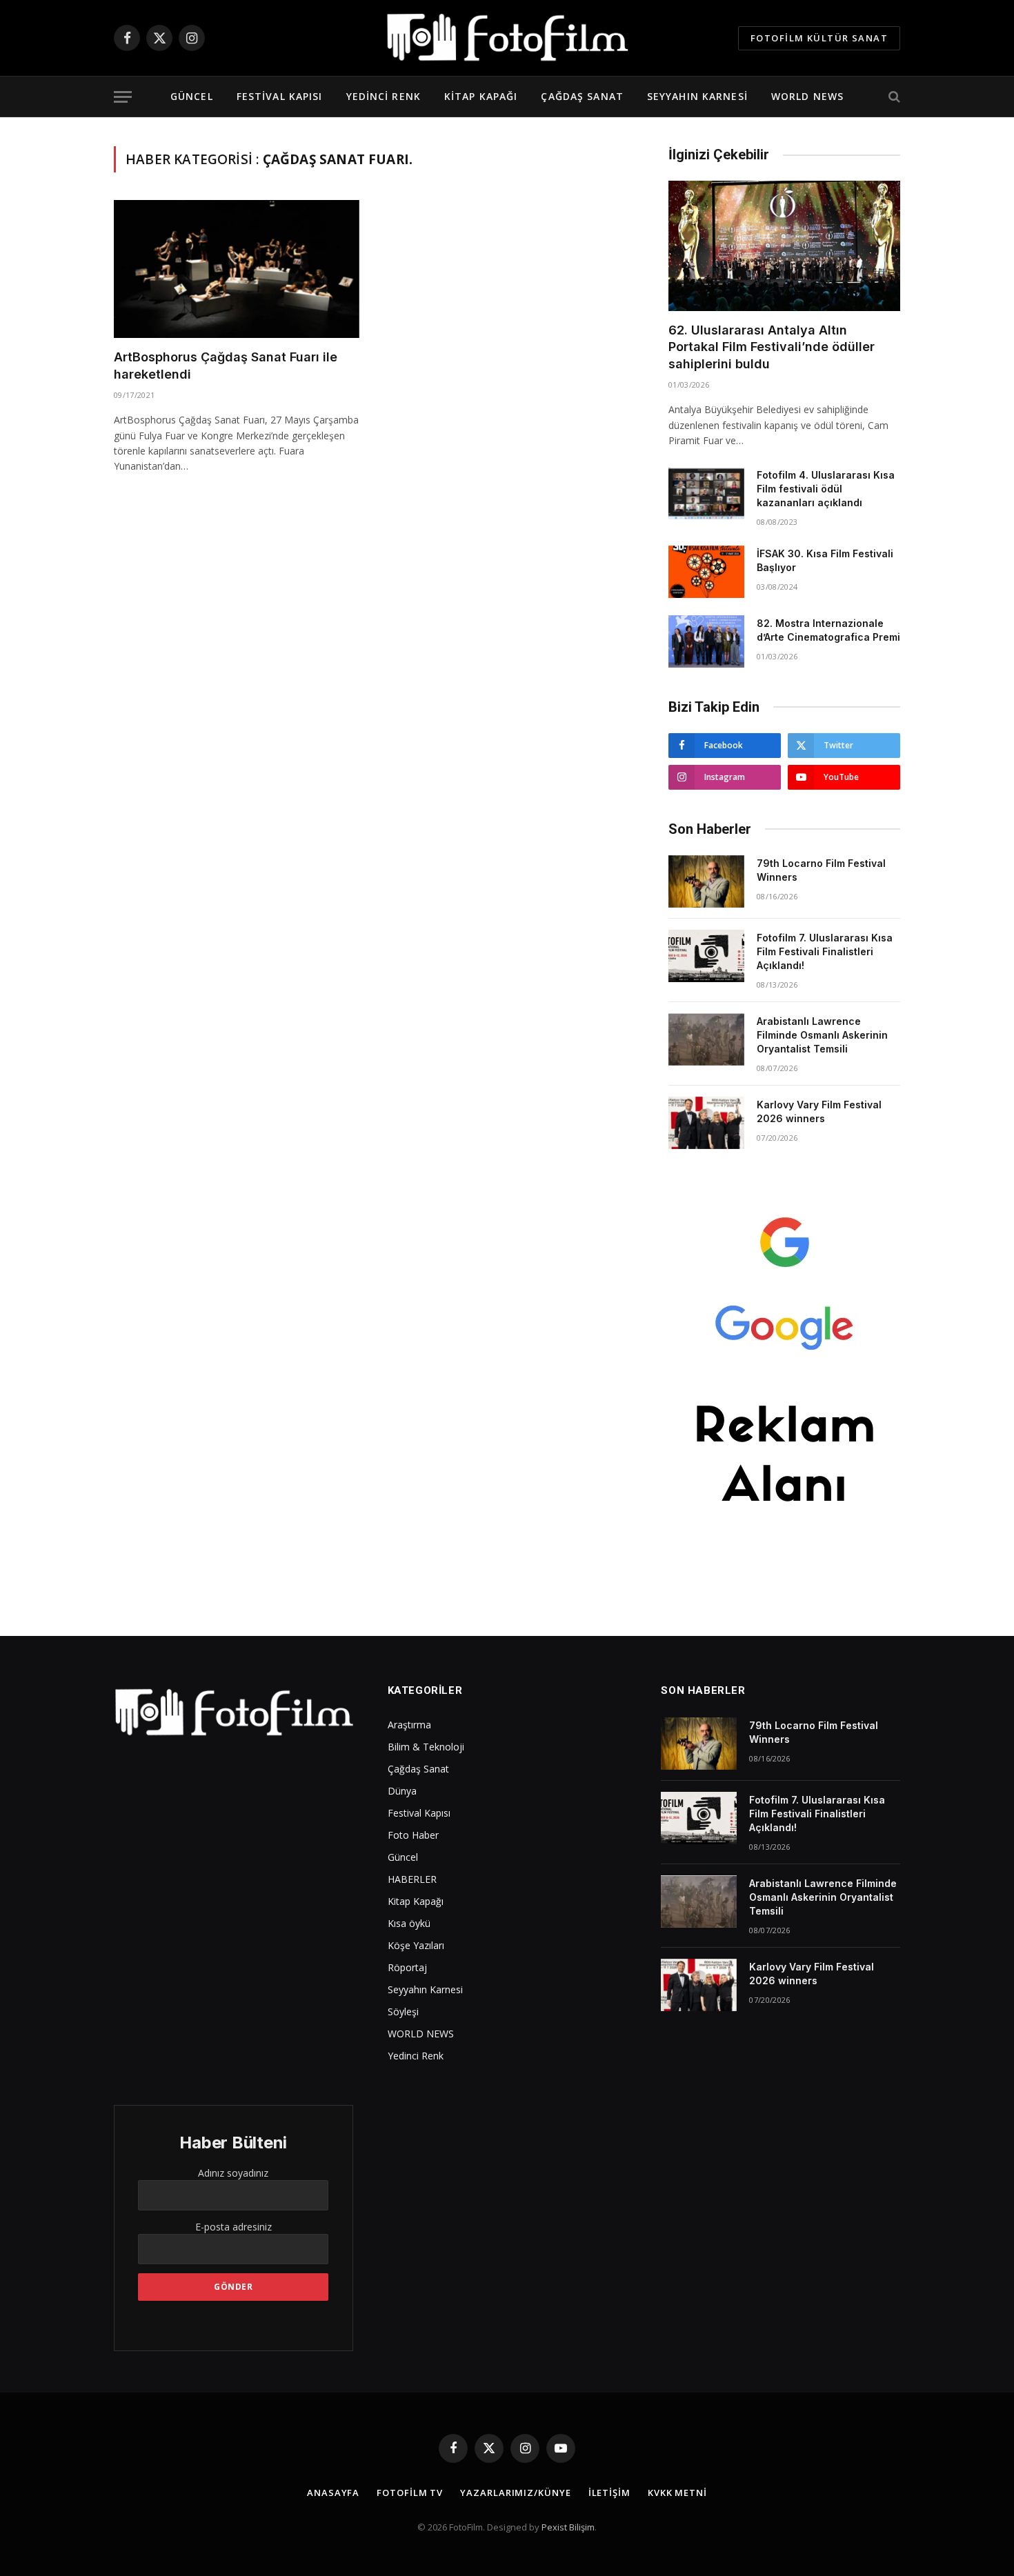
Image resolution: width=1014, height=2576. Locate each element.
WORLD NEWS (807, 96)
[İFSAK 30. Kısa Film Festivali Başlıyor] (706, 572)
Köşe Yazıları (416, 1945)
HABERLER (412, 1879)
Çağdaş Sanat (582, 96)
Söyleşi (403, 2011)
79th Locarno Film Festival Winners (821, 870)
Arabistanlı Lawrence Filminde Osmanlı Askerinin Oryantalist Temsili (822, 1035)
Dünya (402, 1791)
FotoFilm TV (410, 2493)
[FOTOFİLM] (507, 38)
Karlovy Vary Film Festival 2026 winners (819, 1111)
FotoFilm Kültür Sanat (819, 38)
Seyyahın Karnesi (697, 96)
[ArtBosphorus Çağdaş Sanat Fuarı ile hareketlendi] (237, 269)
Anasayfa (333, 2493)
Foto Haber (413, 1835)
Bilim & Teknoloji (426, 1747)
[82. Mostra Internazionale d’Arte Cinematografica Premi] (706, 641)
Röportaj (407, 1967)
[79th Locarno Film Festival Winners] (706, 881)
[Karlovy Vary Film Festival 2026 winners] (706, 1123)
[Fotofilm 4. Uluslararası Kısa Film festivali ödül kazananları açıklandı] (706, 493)
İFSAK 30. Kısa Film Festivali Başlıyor (825, 560)
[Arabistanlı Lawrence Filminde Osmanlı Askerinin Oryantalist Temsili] (706, 1039)
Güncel (192, 96)
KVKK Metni (677, 2493)
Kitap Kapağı (481, 96)
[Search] (893, 97)
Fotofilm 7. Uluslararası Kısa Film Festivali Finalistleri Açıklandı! (825, 951)
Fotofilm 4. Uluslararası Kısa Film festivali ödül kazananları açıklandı (826, 489)
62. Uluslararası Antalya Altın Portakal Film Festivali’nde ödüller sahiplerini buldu (772, 347)
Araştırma (409, 1725)
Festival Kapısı (280, 96)
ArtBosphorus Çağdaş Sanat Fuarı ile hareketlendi (226, 365)
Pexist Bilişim (568, 2527)
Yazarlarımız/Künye (515, 2493)
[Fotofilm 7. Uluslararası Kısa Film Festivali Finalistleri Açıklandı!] (706, 956)
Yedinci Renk (384, 96)
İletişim (609, 2493)
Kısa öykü (409, 1923)
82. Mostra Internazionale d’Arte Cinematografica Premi (828, 630)
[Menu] (123, 97)
